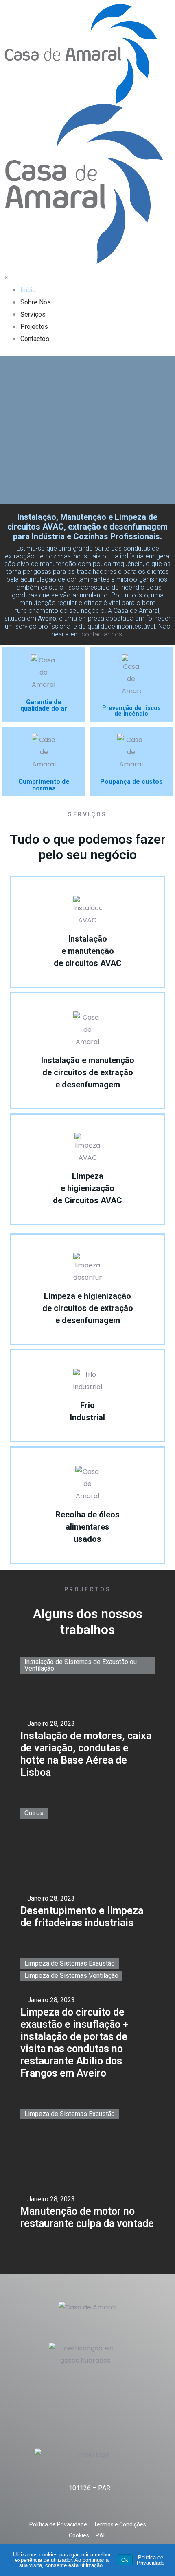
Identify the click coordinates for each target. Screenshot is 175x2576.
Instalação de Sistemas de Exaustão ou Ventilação (81, 1665)
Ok (125, 2560)
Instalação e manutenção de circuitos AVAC (88, 951)
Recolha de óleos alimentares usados (87, 1527)
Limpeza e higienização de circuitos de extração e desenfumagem (88, 1308)
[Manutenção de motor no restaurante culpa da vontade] (87, 2169)
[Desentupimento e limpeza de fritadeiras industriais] (87, 1868)
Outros (34, 1813)
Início (28, 290)
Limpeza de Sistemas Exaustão (70, 1963)
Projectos (34, 327)
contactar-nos (102, 634)
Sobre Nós (36, 302)
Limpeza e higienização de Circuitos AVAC (87, 1188)
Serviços (33, 314)
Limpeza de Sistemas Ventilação (71, 1976)
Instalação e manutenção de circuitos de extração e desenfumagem (88, 1072)
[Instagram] (97, 2326)
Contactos (35, 339)
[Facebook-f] (79, 2326)
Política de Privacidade (151, 2560)
